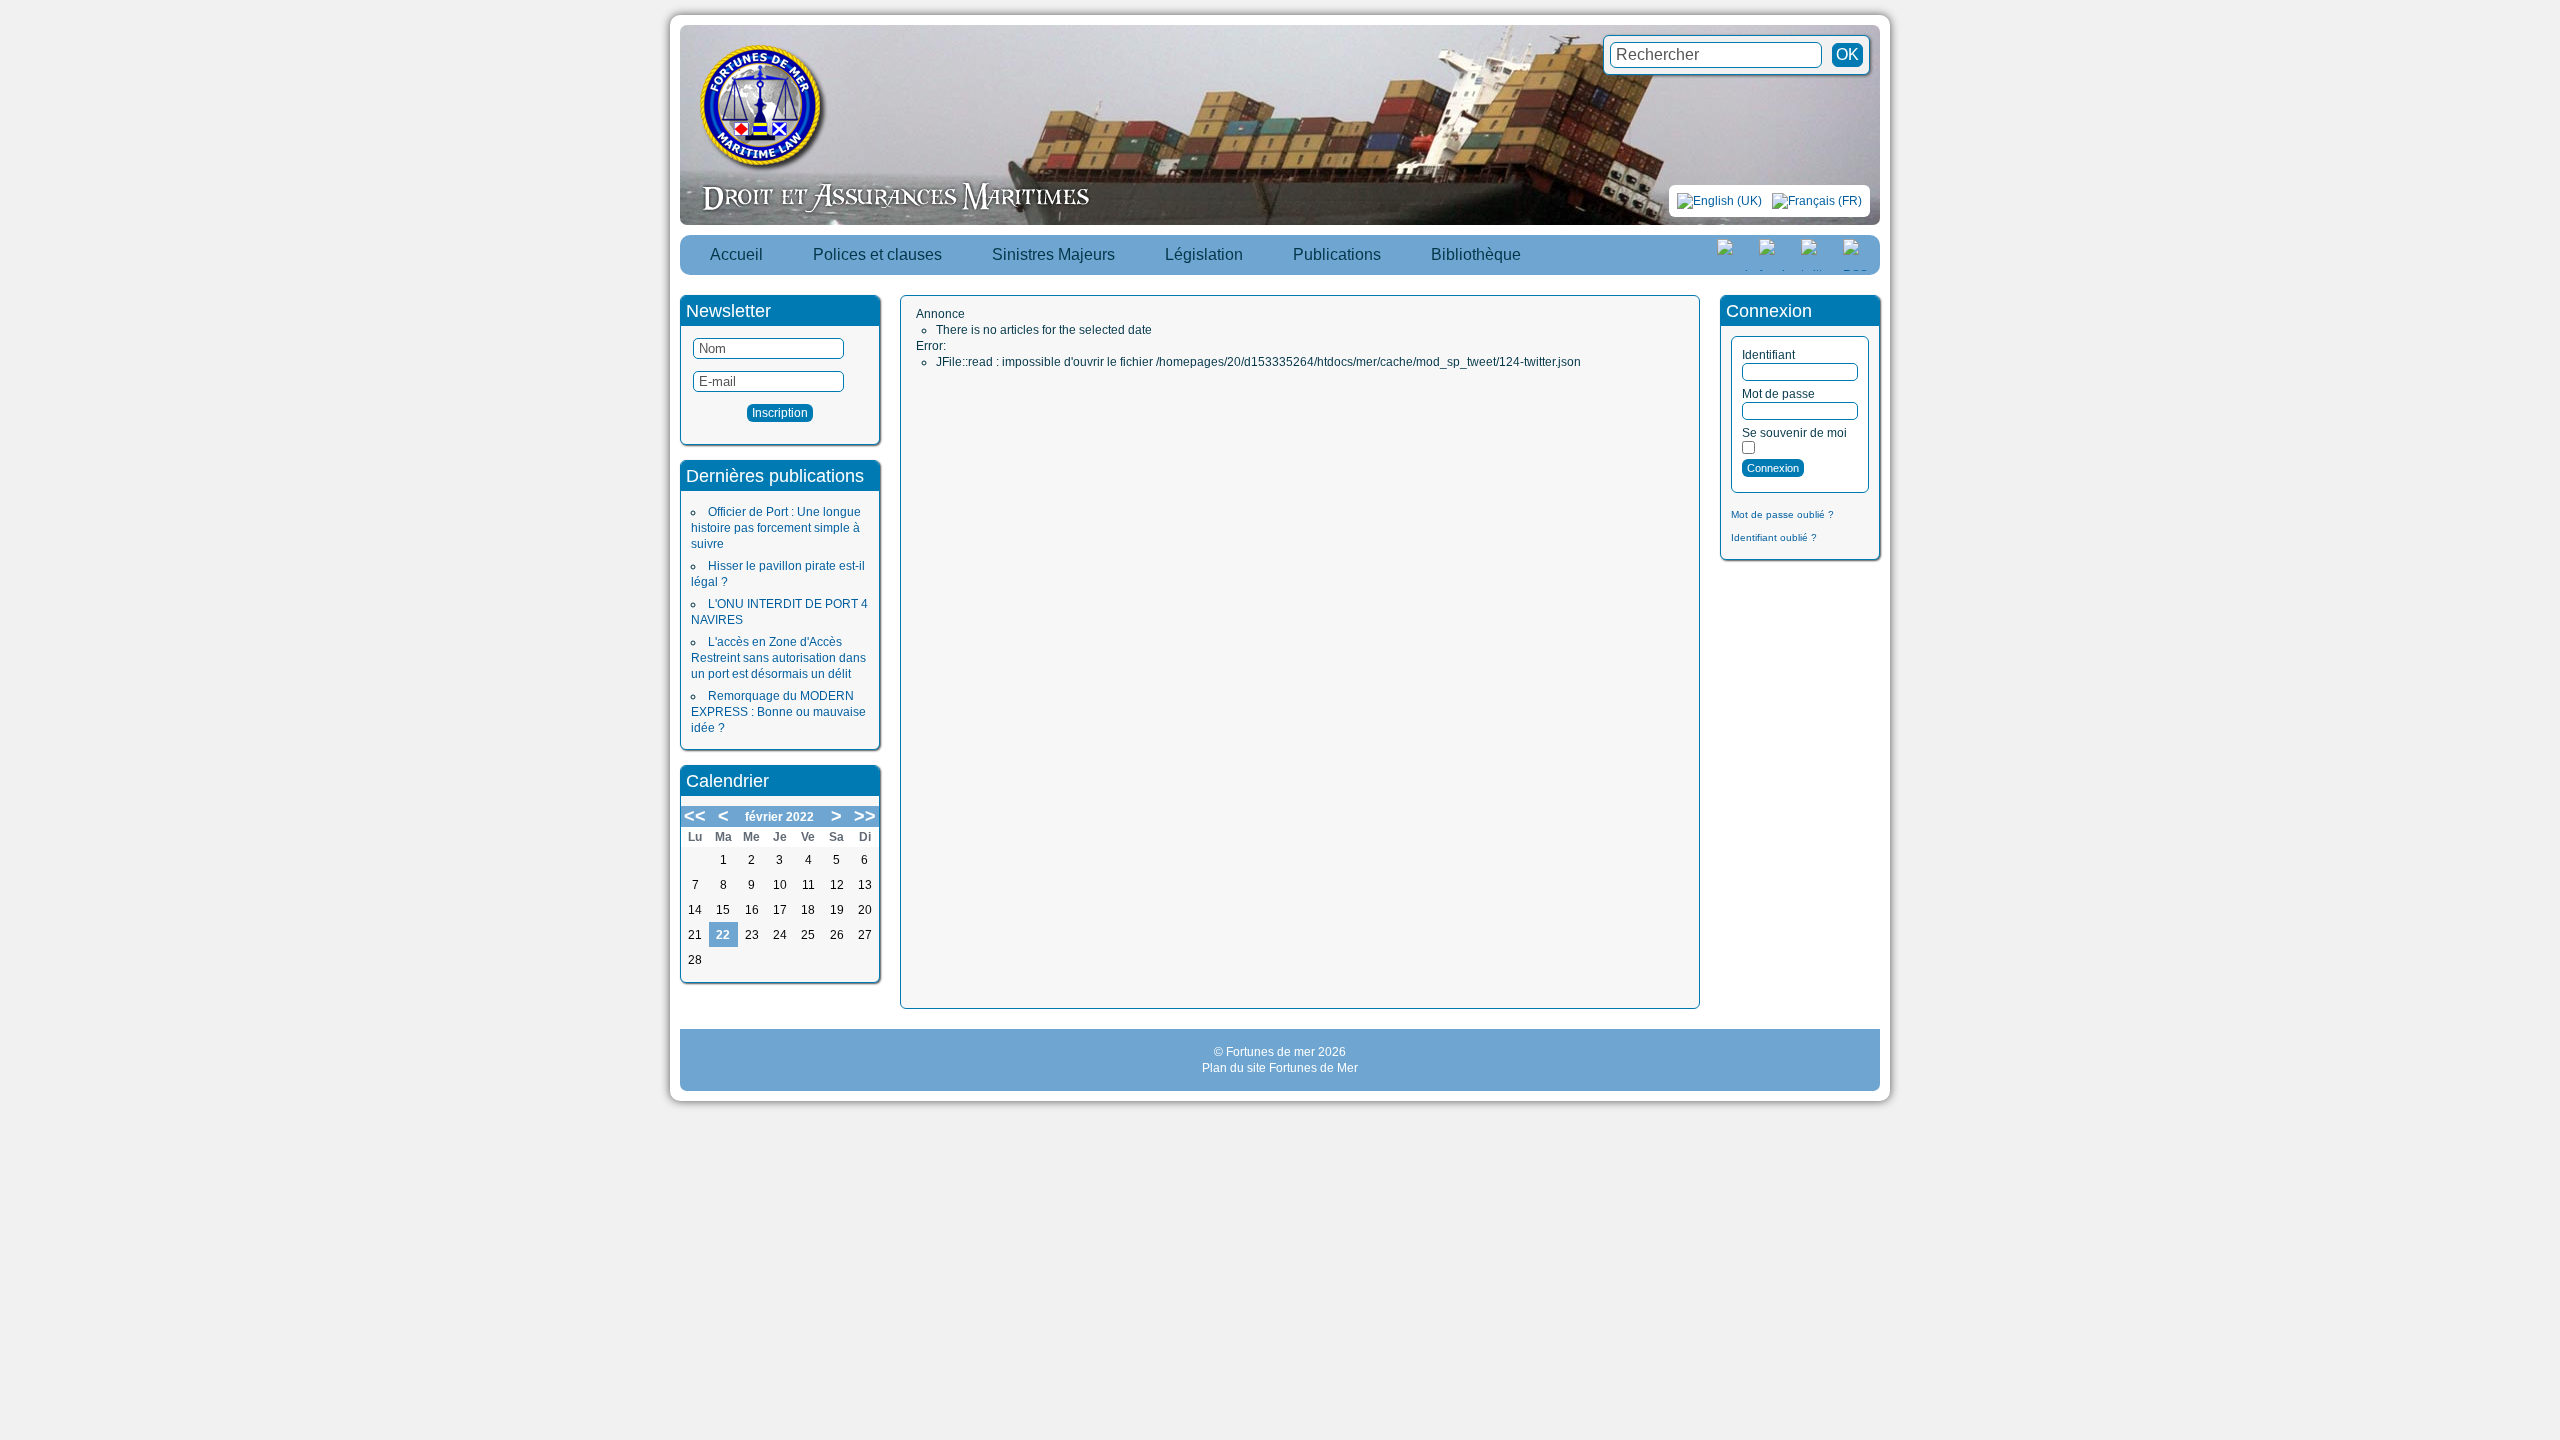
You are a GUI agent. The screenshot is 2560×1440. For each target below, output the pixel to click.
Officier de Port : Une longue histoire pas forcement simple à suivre (776, 528)
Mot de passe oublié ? (1782, 514)
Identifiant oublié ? (1774, 537)
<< (695, 816)
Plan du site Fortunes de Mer (1280, 1068)
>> (865, 816)
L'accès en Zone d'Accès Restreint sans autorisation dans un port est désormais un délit (778, 658)
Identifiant (1768, 355)
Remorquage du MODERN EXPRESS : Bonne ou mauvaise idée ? (778, 712)
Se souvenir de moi (1794, 433)
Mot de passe (1778, 394)
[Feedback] (2547, 698)
